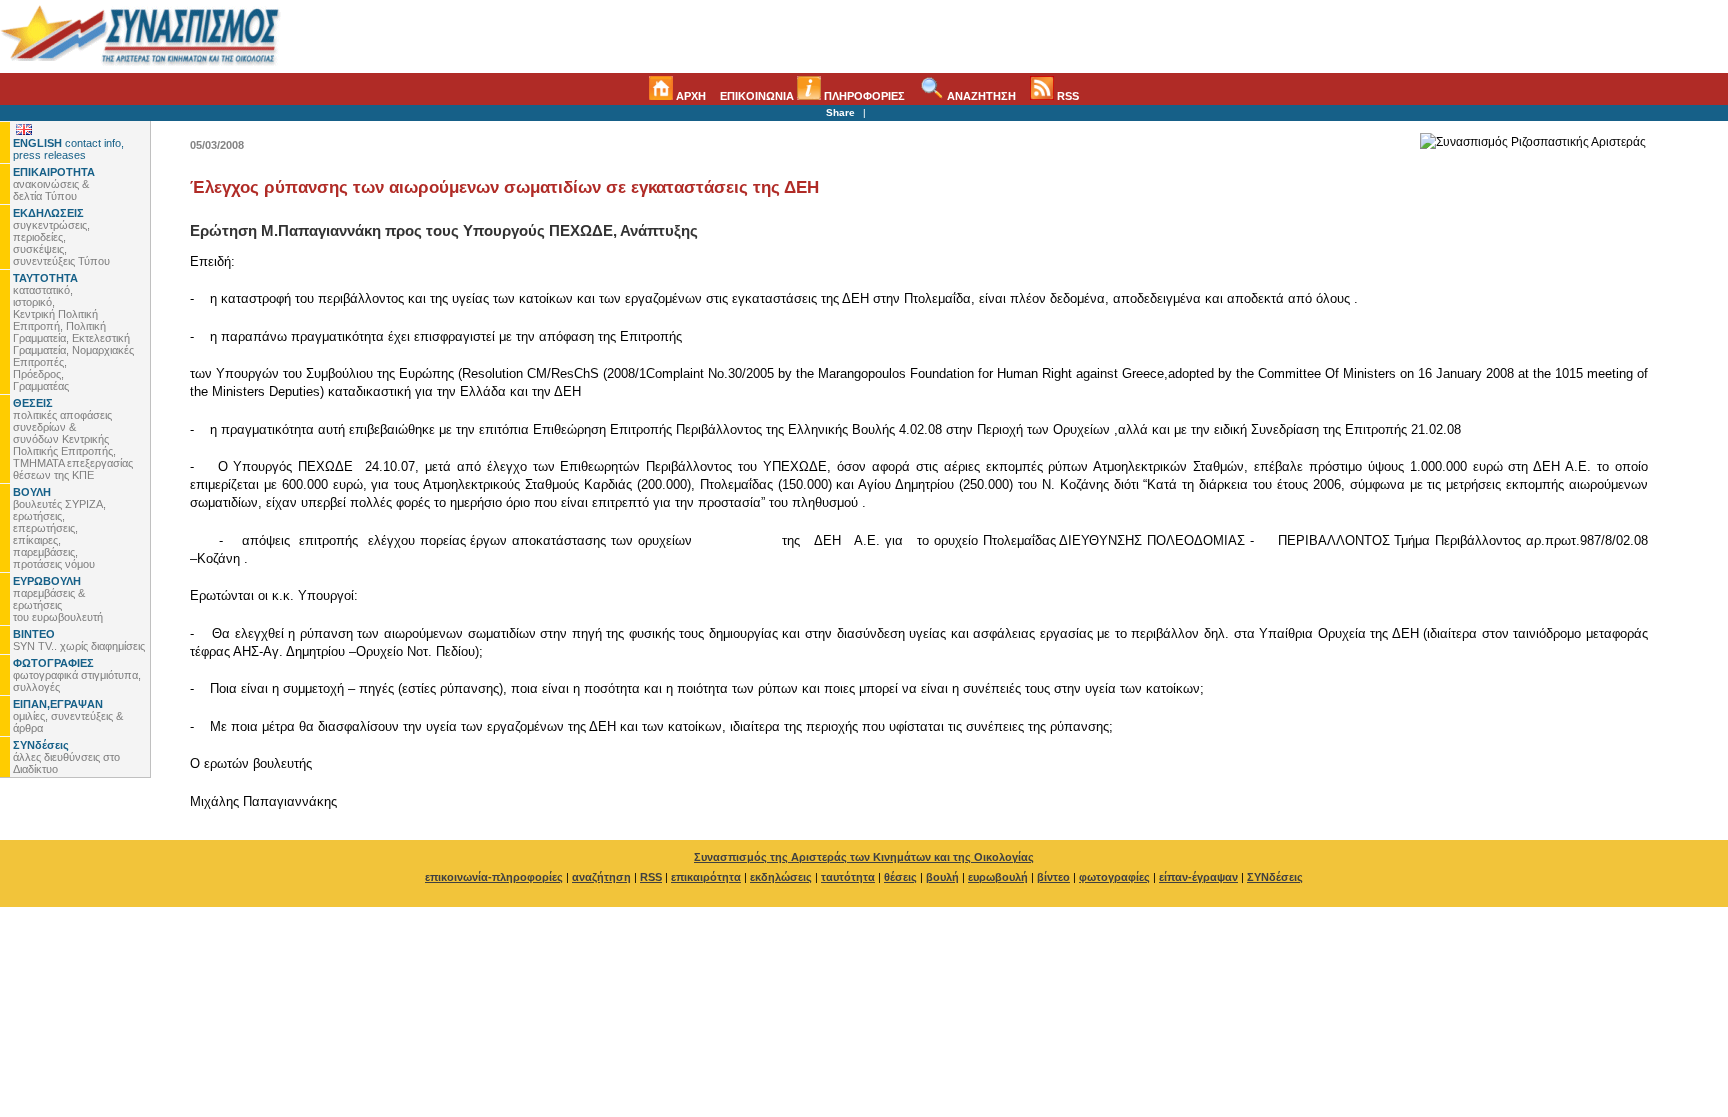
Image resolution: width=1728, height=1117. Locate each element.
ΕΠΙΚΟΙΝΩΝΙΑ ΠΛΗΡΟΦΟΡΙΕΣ (812, 96)
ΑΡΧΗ (689, 96)
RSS (1066, 96)
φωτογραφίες (1114, 877)
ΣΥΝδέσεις (1275, 877)
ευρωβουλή (998, 877)
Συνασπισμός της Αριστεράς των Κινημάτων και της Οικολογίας (864, 857)
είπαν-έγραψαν (1198, 877)
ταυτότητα (848, 877)
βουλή (942, 877)
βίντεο (1053, 877)
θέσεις (900, 877)
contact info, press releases (68, 149)
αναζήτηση (601, 877)
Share (840, 112)
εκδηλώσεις (781, 877)
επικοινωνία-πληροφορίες (494, 877)
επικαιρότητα (706, 877)
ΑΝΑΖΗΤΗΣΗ (980, 96)
